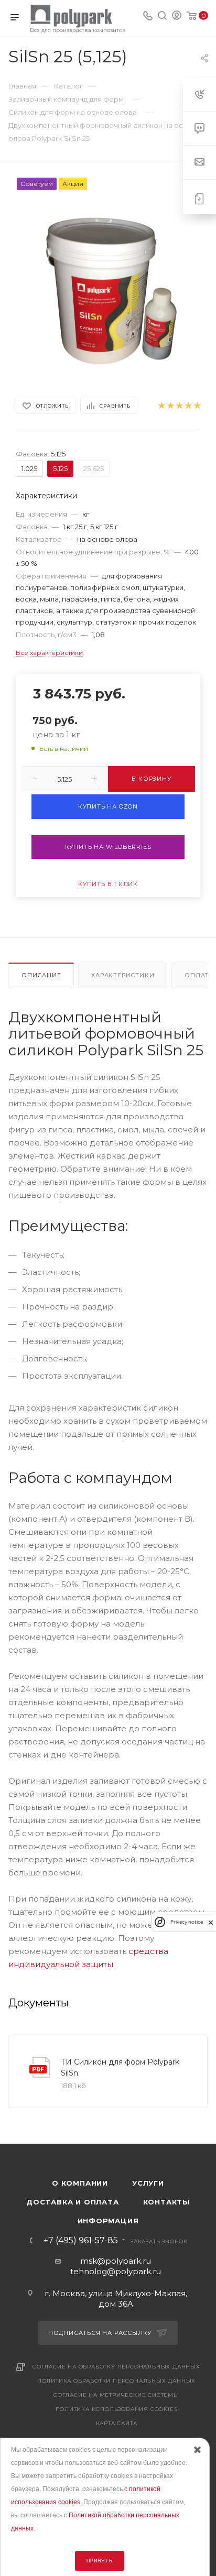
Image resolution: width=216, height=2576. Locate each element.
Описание (41, 975)
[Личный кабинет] (177, 17)
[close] (211, 1922)
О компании (80, 2183)
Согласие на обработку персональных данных (116, 2367)
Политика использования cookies (117, 2409)
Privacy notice (187, 1922)
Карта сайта (117, 2423)
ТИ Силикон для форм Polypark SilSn (120, 2067)
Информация (108, 2221)
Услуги (148, 2183)
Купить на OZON (108, 806)
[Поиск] (162, 17)
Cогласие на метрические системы (116, 2395)
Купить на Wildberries (108, 847)
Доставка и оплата (73, 2202)
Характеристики (123, 975)
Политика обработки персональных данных (116, 2381)
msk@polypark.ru (116, 2261)
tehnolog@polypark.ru (116, 2271)
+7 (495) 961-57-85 (81, 2241)
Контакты (166, 2202)
